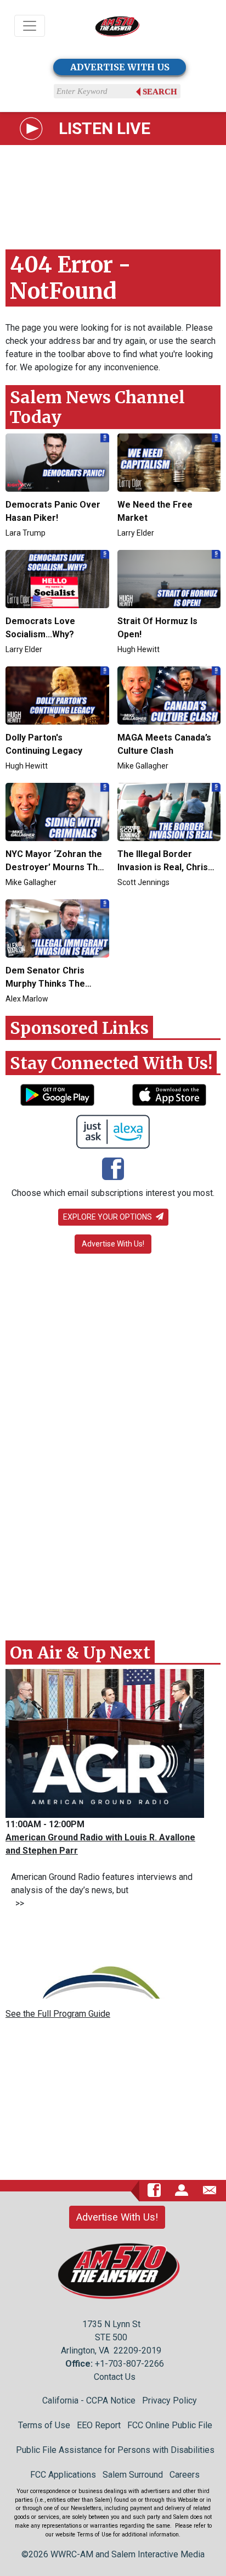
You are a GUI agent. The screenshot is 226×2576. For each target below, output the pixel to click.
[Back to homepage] (117, 26)
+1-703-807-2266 (129, 2364)
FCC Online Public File (170, 2425)
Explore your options (108, 1217)
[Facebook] (113, 1170)
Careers (185, 2475)
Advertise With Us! (113, 1244)
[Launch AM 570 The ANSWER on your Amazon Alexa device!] (113, 1132)
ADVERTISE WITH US (120, 67)
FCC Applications (63, 2475)
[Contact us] (210, 2190)
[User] (182, 2190)
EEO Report (99, 2425)
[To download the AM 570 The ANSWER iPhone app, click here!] (169, 1095)
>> (18, 1903)
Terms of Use (44, 2425)
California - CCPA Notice (89, 2400)
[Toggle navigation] (30, 26)
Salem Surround (133, 2475)
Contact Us (115, 2377)
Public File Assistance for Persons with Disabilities (115, 2450)
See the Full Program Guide (58, 2014)
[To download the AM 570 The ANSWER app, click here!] (57, 1095)
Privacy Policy (169, 2400)
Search (160, 92)
